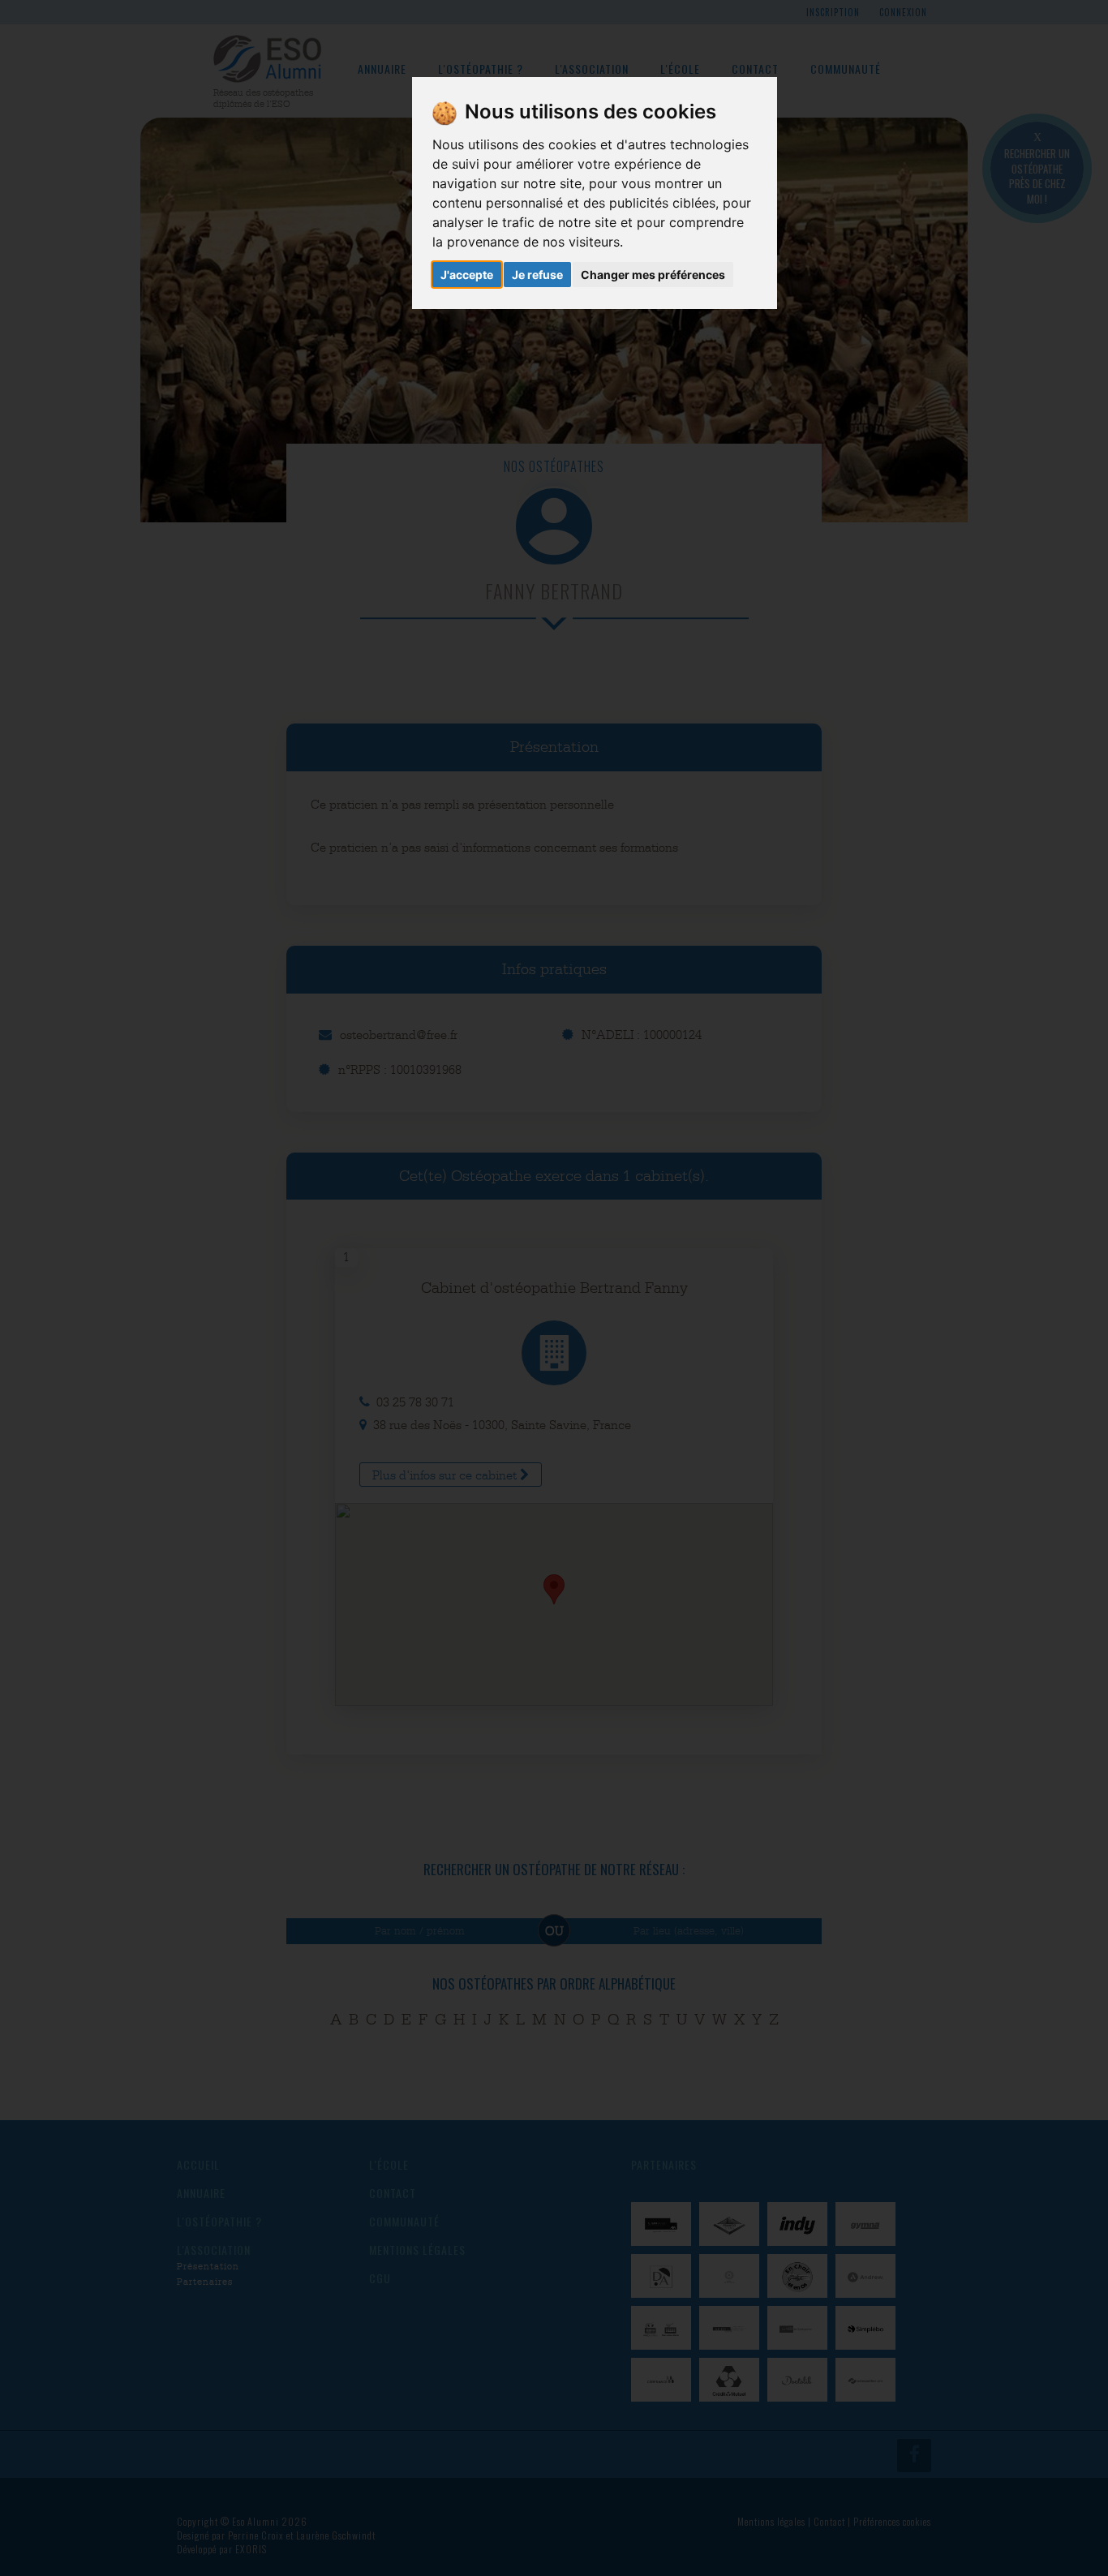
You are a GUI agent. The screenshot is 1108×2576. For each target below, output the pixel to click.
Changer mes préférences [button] (653, 275)
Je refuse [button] (537, 275)
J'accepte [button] (467, 275)
